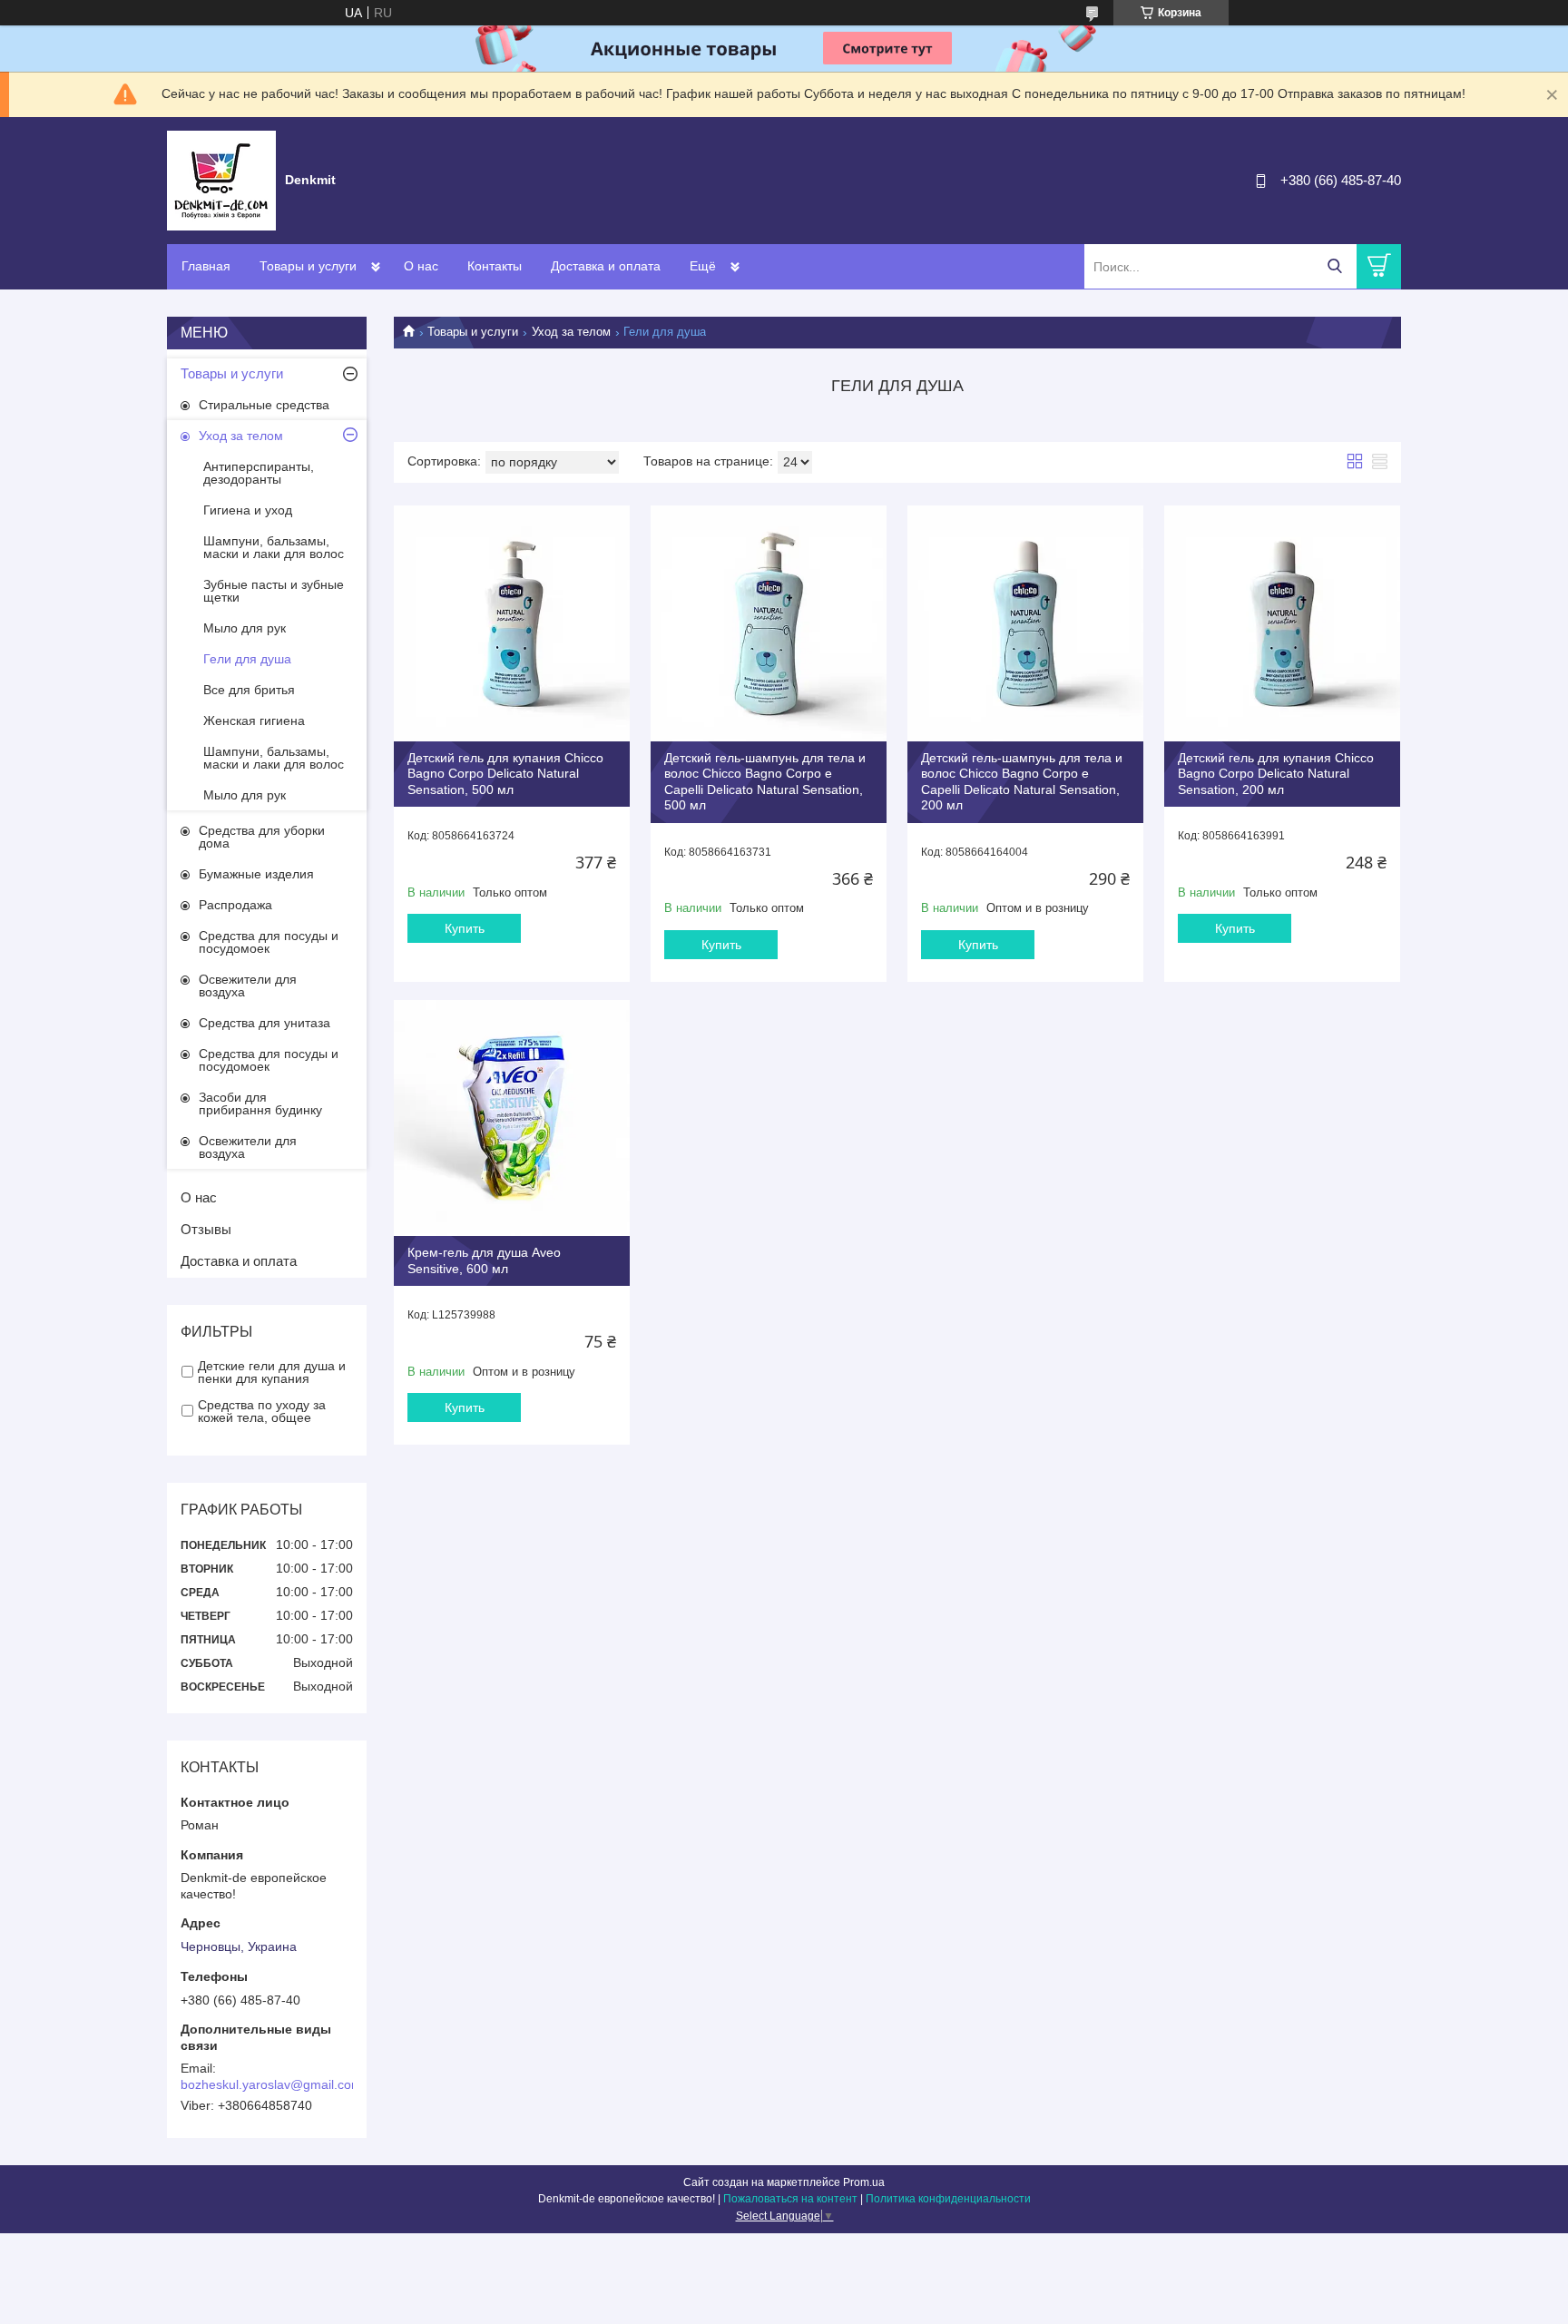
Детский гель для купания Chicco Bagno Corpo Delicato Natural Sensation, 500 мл (505, 774)
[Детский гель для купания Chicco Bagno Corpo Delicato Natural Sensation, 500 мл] (512, 623)
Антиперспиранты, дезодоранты (259, 473)
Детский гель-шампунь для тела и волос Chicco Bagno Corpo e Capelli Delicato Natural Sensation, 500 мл (765, 782)
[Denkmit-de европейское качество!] (221, 180)
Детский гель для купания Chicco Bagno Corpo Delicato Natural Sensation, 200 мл (1276, 774)
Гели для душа (247, 659)
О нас (421, 266)
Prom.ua (864, 2182)
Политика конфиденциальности (948, 2199)
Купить (465, 928)
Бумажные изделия (256, 874)
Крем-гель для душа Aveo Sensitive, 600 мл (484, 1260)
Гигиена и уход (248, 510)
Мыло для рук (245, 628)
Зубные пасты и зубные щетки (274, 591)
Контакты (495, 266)
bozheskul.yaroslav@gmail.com (271, 2084)
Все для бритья (249, 690)
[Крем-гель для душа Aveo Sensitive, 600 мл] (512, 1118)
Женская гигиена (254, 721)
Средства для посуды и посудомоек (269, 942)
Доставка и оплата (606, 266)
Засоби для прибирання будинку (260, 1103)
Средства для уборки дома (262, 837)
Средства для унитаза (265, 1023)
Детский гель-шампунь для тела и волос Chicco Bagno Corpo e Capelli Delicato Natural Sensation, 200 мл (1022, 782)
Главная (206, 266)
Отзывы (206, 1229)
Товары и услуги (308, 266)
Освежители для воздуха (248, 985)
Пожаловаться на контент (790, 2199)
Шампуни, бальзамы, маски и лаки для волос (274, 547)
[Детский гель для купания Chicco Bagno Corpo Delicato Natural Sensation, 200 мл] (1282, 623)
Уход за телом (571, 332)
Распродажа (235, 905)
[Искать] (1334, 266)
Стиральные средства (264, 405)
